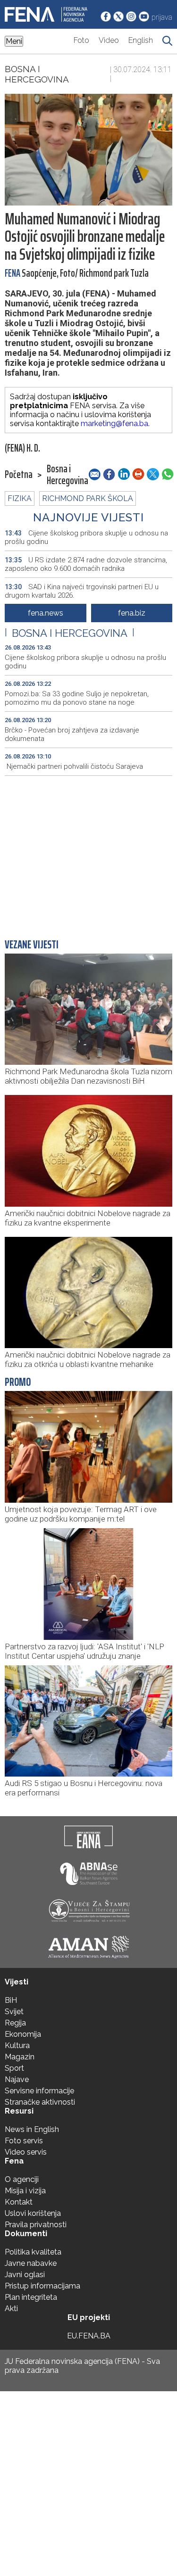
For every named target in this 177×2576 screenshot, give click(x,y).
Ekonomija (23, 2034)
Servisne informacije (39, 2091)
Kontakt (19, 2202)
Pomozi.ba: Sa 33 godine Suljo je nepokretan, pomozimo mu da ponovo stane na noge (77, 698)
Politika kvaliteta (33, 2252)
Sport (14, 2068)
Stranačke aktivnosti (40, 2102)
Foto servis (24, 2141)
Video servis (26, 2152)
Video (109, 40)
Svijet (14, 2012)
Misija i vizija (25, 2191)
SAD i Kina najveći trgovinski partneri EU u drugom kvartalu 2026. (82, 591)
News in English (32, 2129)
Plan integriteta (31, 2297)
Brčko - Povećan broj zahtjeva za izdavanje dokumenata (72, 734)
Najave (17, 2079)
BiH (11, 2000)
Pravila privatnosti (36, 2225)
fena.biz (132, 613)
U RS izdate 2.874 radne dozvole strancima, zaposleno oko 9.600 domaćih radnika (86, 564)
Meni (14, 41)
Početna (19, 475)
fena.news (46, 613)
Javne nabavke (31, 2263)
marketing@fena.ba (114, 424)
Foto (81, 40)
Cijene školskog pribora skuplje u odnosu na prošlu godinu (86, 537)
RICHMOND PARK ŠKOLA (88, 498)
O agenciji (22, 2179)
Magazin (20, 2057)
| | (70, 633)
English (141, 40)
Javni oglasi (25, 2275)
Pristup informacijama (42, 2286)
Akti (11, 2309)
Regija (15, 2023)
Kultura (17, 2045)
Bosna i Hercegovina (37, 74)
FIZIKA (20, 498)
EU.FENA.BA (89, 2336)
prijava (162, 17)
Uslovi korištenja (33, 2213)
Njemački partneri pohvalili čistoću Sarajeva (74, 766)
